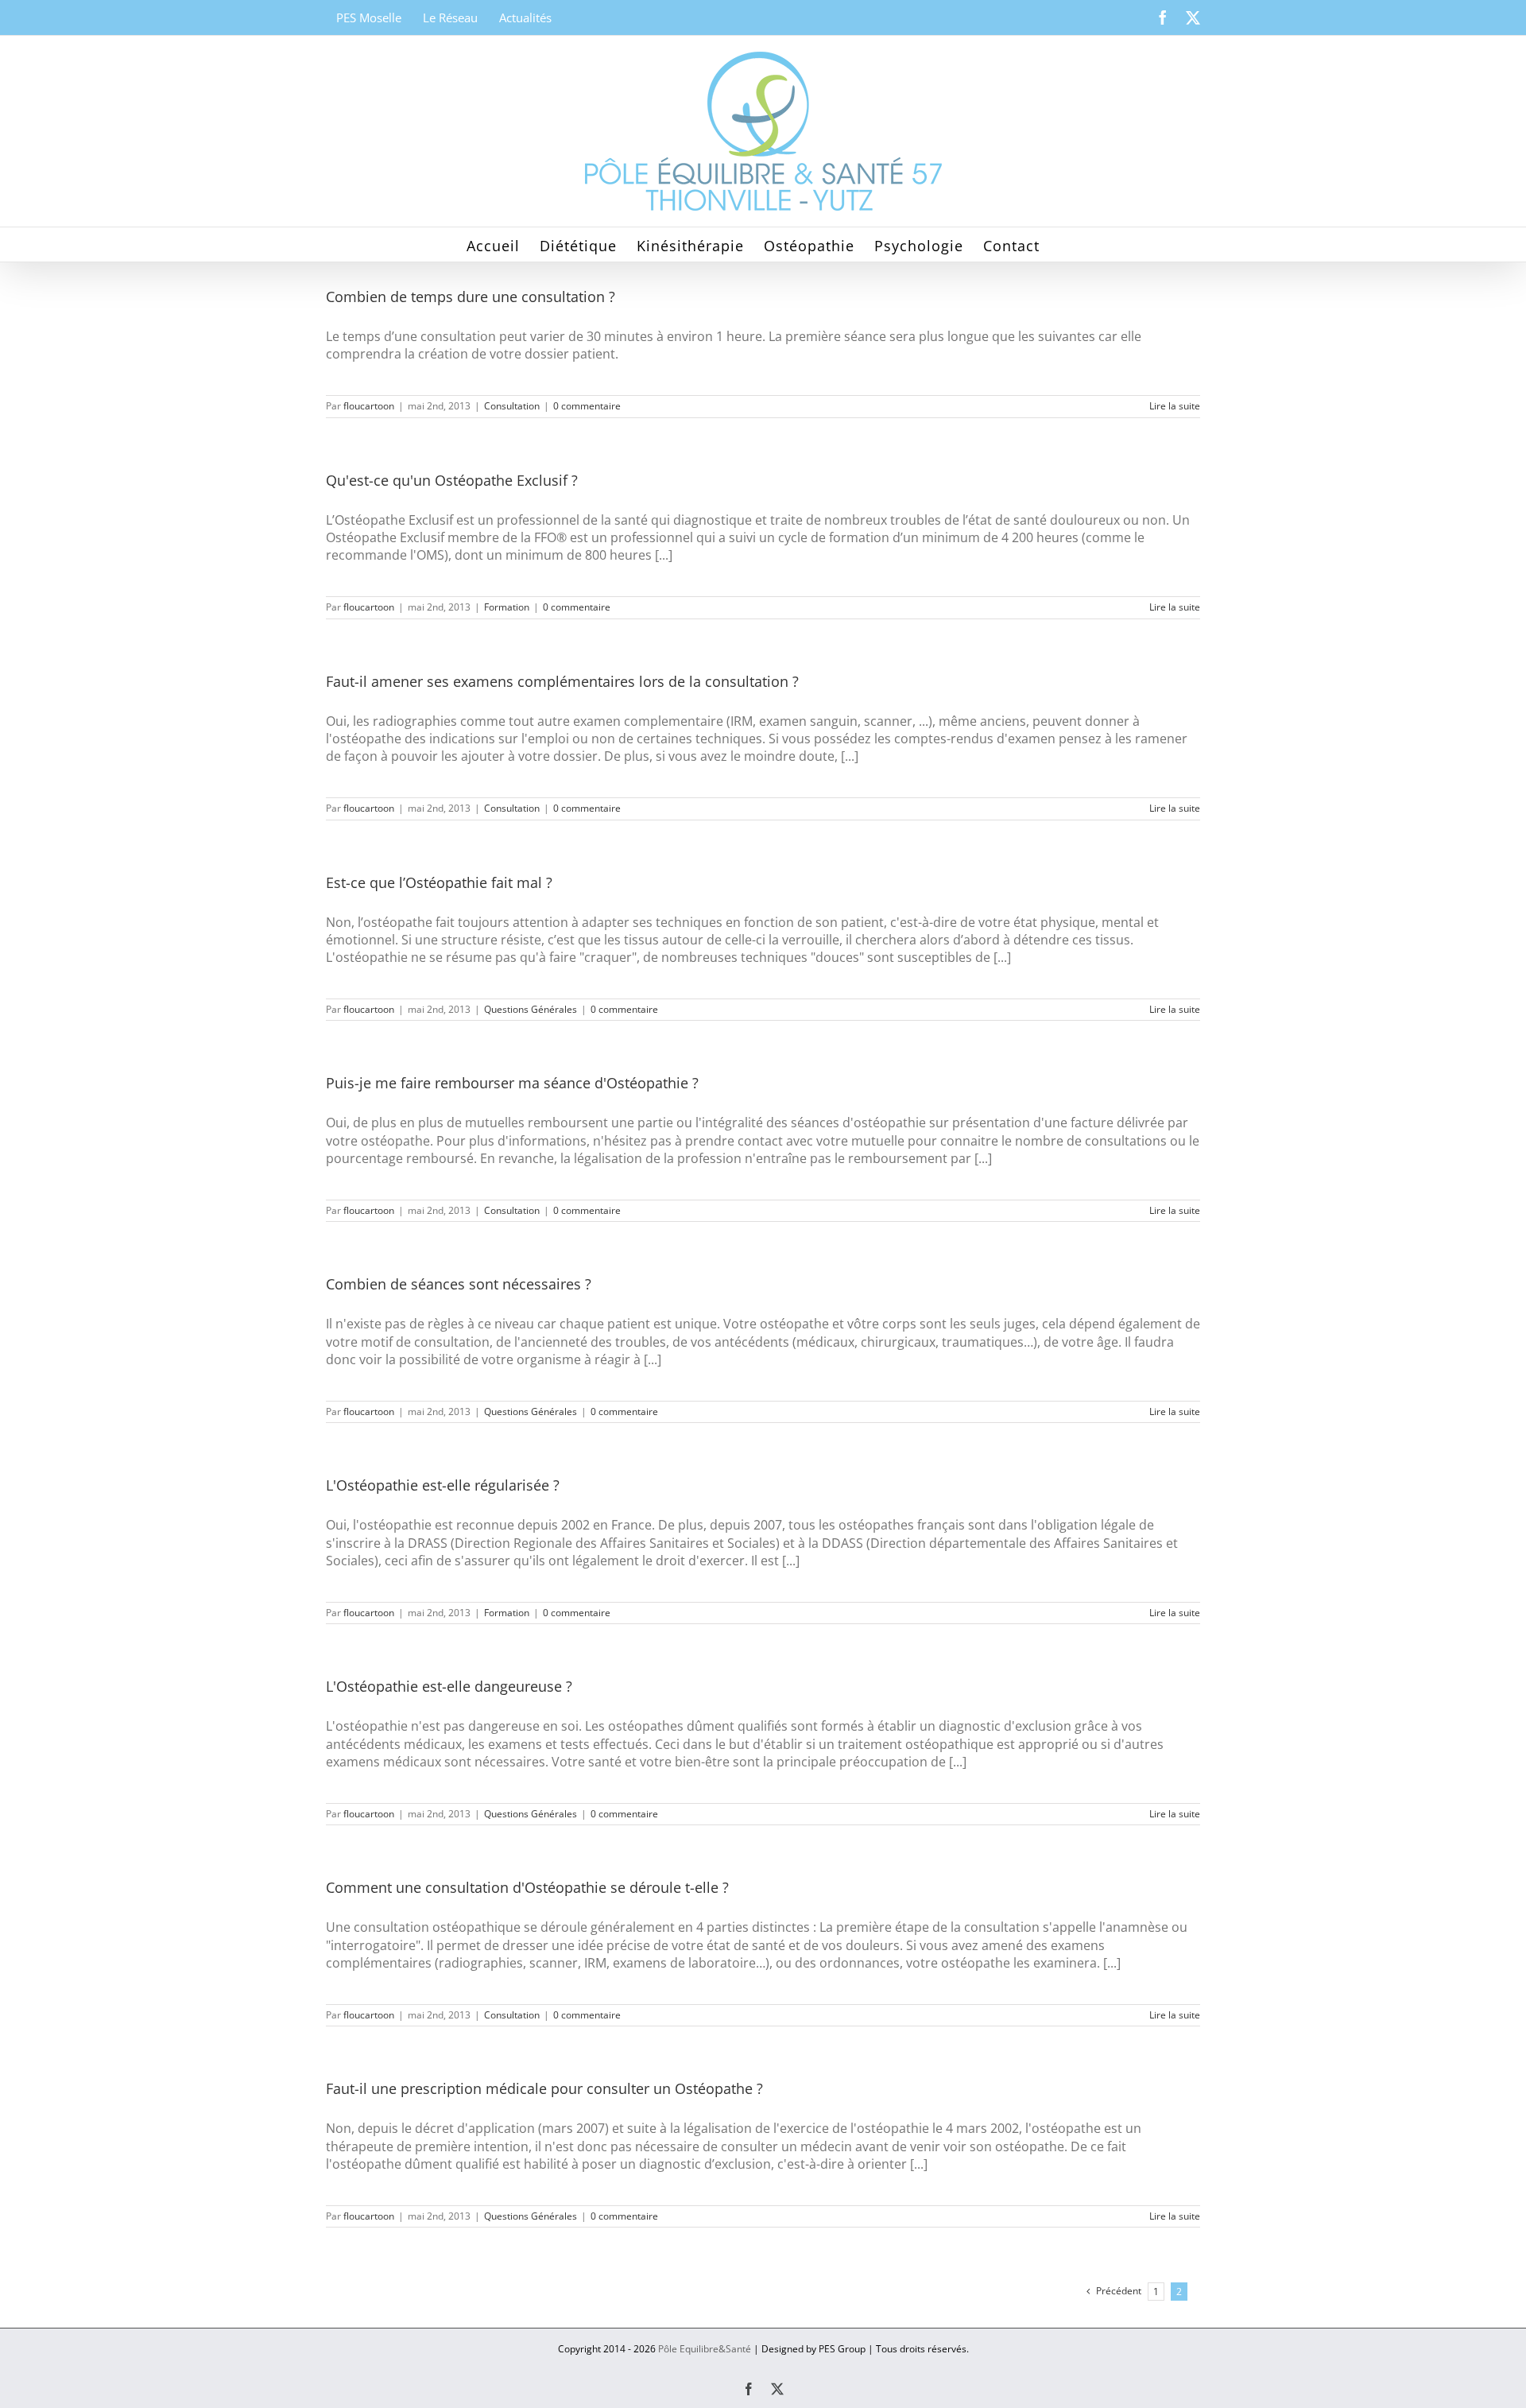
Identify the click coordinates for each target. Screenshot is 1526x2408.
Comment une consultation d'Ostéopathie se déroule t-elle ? (527, 1887)
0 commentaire (587, 406)
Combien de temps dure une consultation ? (471, 297)
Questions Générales (531, 1009)
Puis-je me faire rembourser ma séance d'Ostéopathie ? (512, 1083)
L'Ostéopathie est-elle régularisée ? (443, 1485)
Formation (507, 607)
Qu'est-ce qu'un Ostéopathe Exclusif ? (452, 480)
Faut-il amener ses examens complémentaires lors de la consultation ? (562, 681)
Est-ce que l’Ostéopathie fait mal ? (439, 882)
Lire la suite (1175, 406)
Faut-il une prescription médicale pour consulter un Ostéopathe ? (544, 2088)
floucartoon (369, 406)
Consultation (512, 406)
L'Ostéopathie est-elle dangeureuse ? (449, 1686)
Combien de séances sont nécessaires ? (459, 1284)
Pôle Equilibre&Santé (705, 2349)
